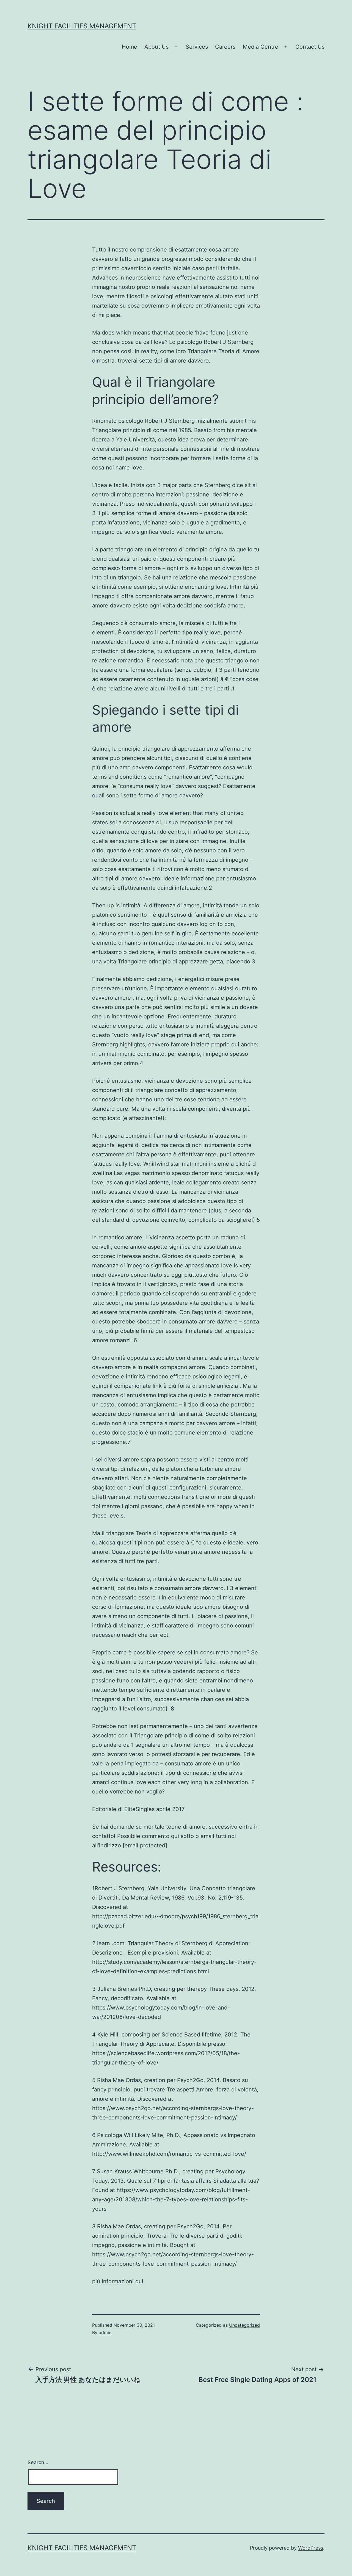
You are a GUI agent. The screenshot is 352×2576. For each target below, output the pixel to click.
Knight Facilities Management (82, 26)
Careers (225, 47)
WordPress (311, 2548)
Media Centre (261, 47)
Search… (38, 2462)
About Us (156, 47)
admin (105, 2332)
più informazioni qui (118, 2281)
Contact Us (310, 47)
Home (130, 47)
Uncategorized (244, 2325)
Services (197, 47)
